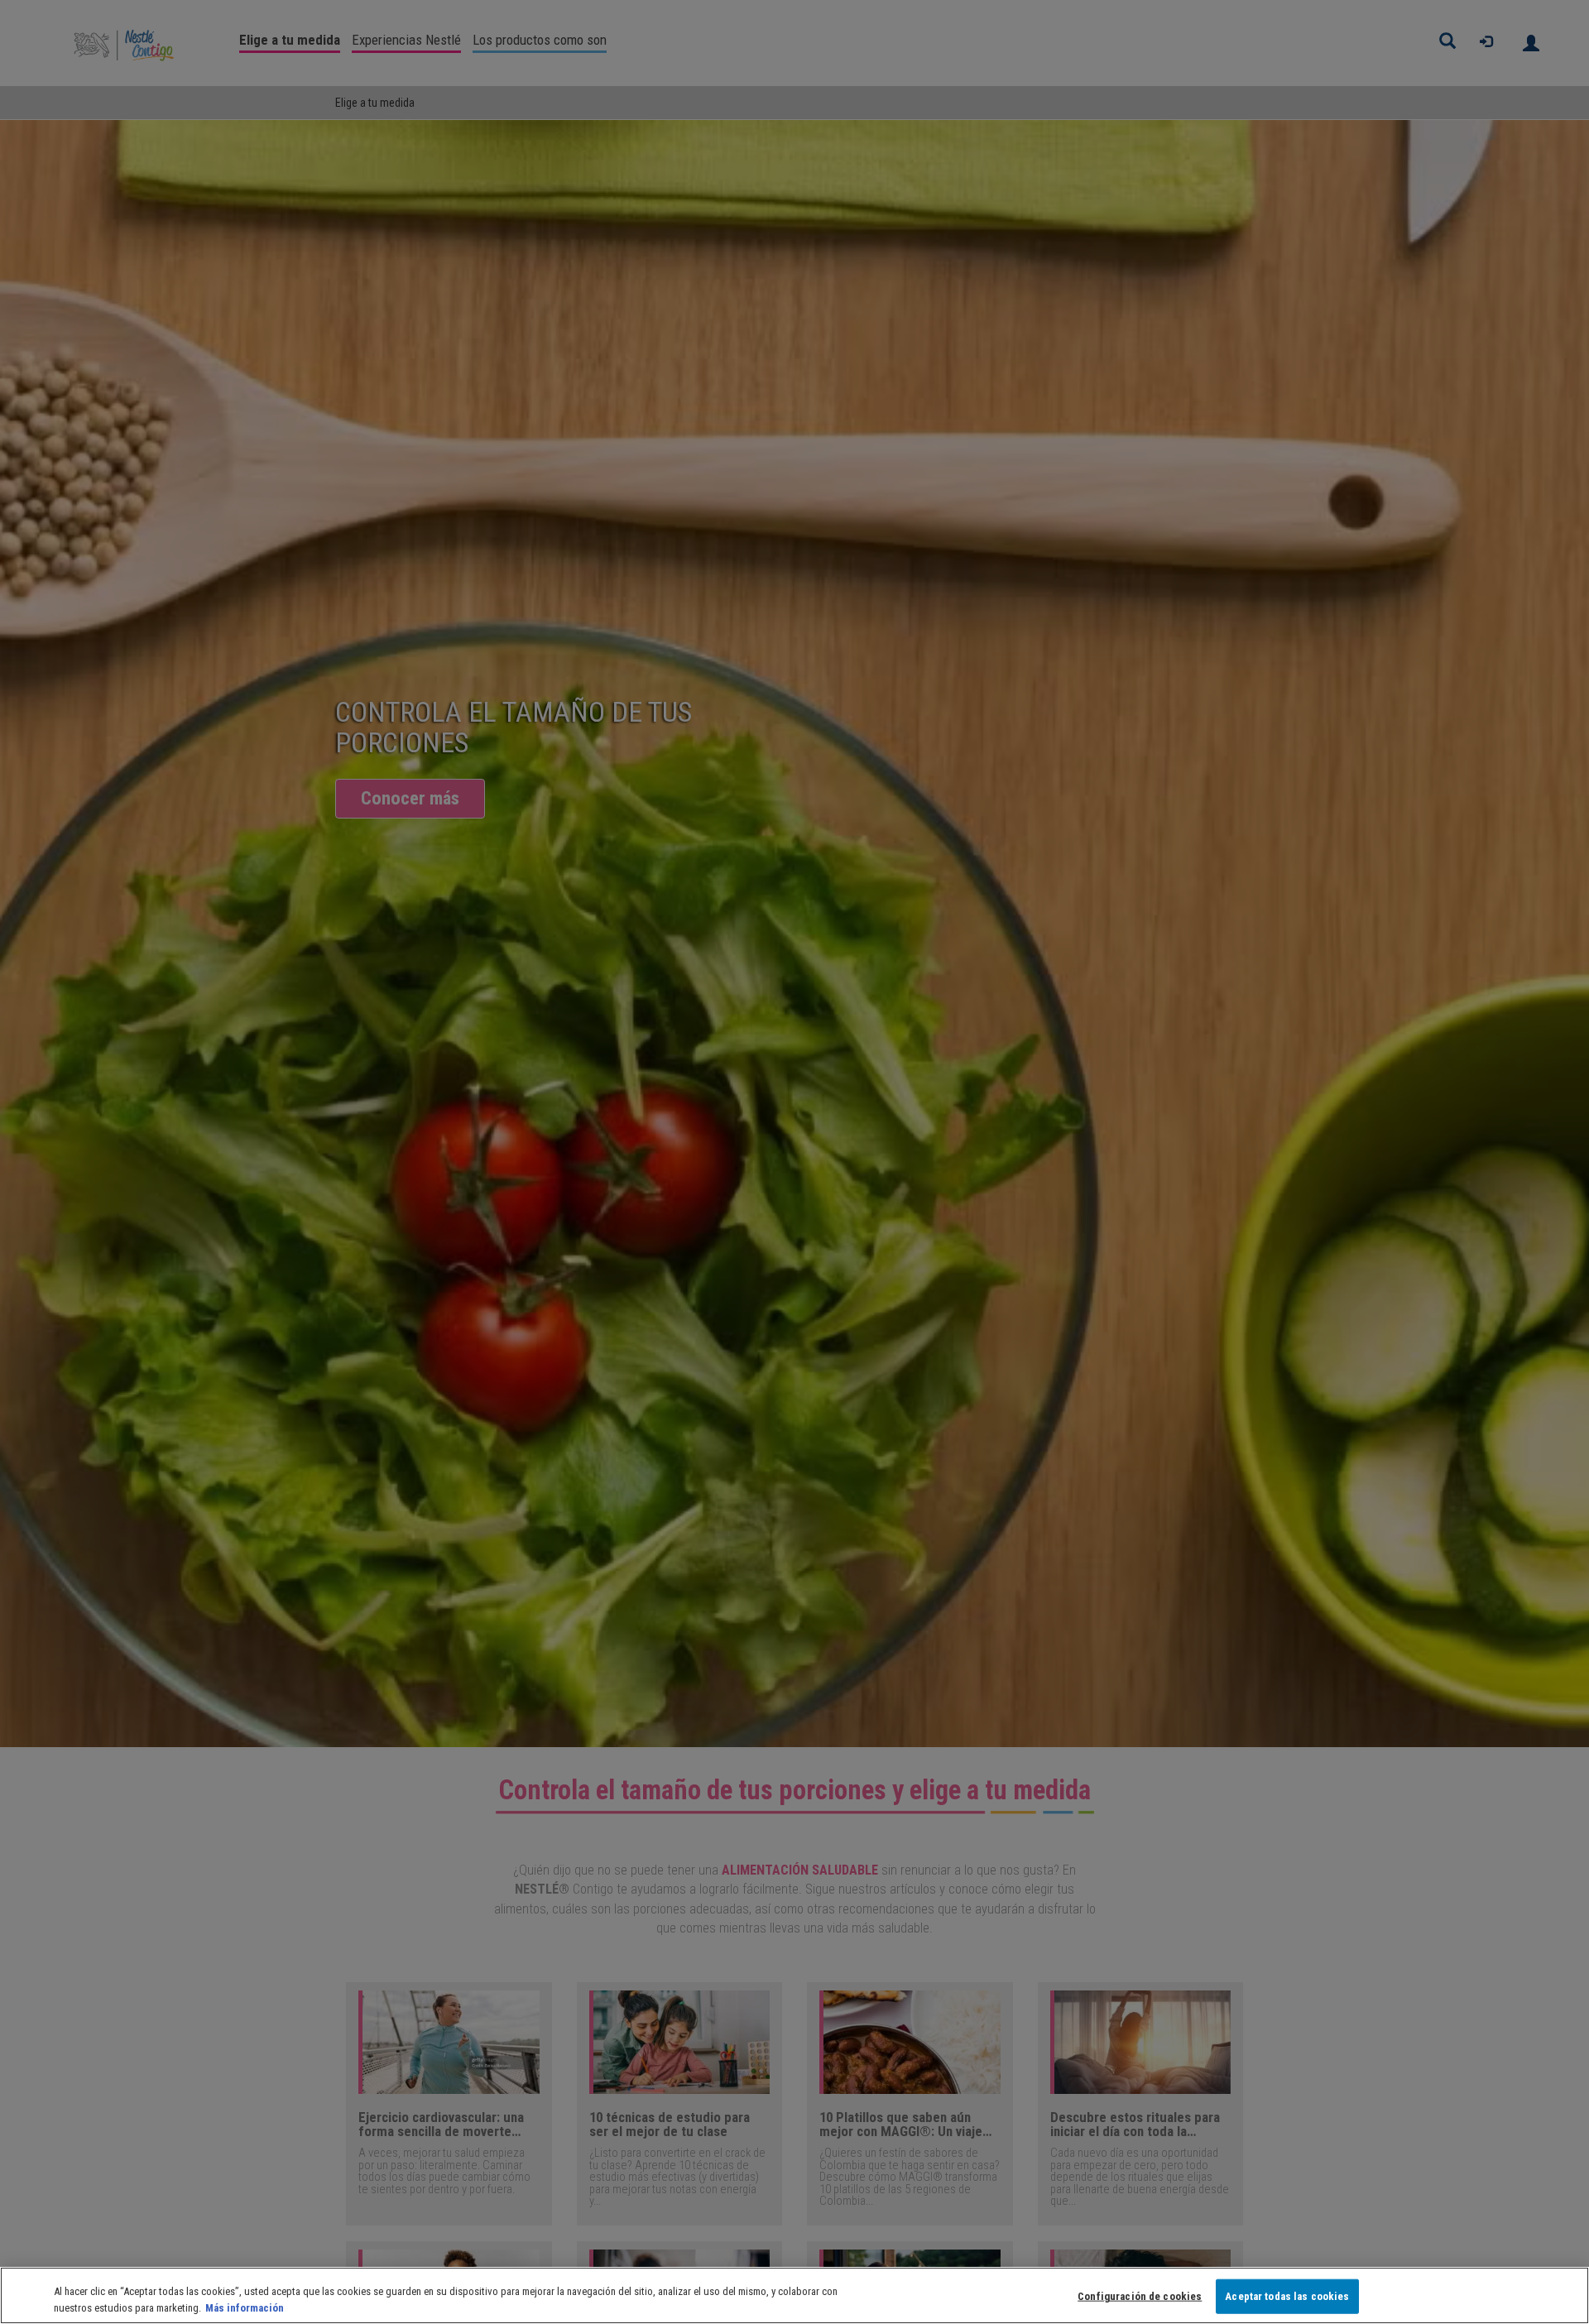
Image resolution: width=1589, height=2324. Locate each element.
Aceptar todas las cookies (1287, 2296)
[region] (794, 2295)
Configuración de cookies (1140, 2296)
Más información (245, 2307)
